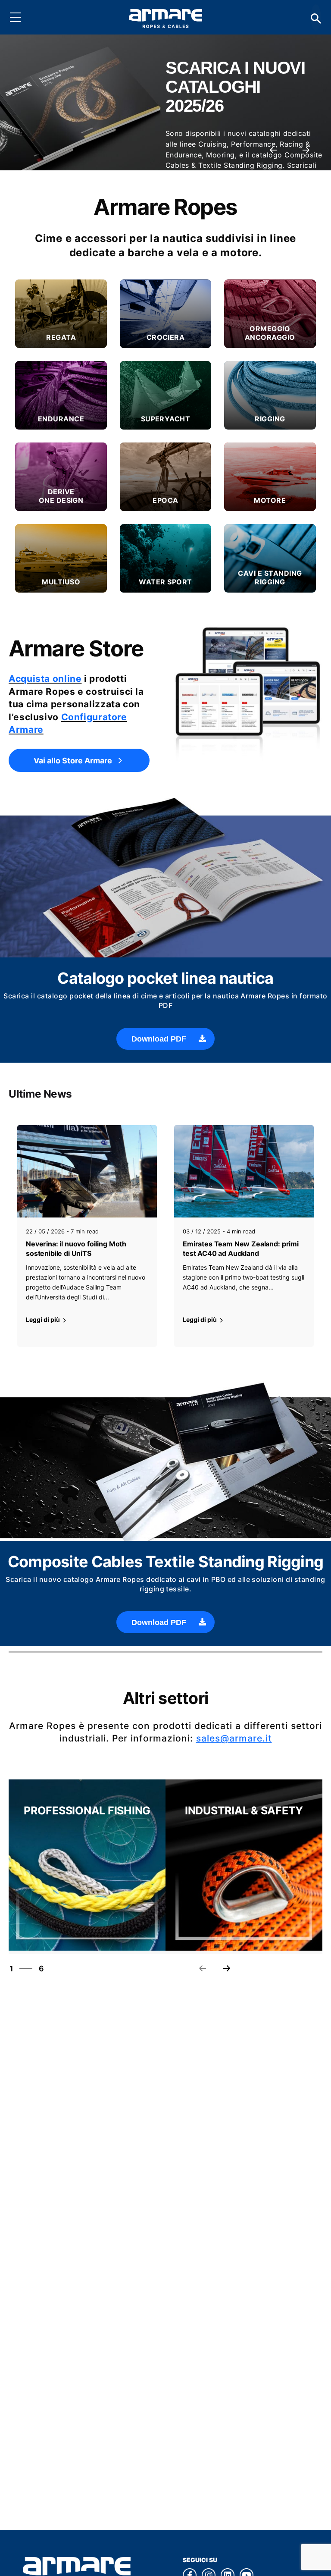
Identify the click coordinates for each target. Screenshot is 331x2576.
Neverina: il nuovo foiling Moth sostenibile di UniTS (76, 1249)
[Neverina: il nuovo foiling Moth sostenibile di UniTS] (87, 1171)
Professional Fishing (87, 1811)
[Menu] (22, 17)
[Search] (316, 17)
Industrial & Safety (244, 1811)
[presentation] (273, 150)
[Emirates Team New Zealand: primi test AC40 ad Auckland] (244, 1171)
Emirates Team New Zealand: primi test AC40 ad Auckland (241, 1249)
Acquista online (45, 679)
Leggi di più (44, 1319)
